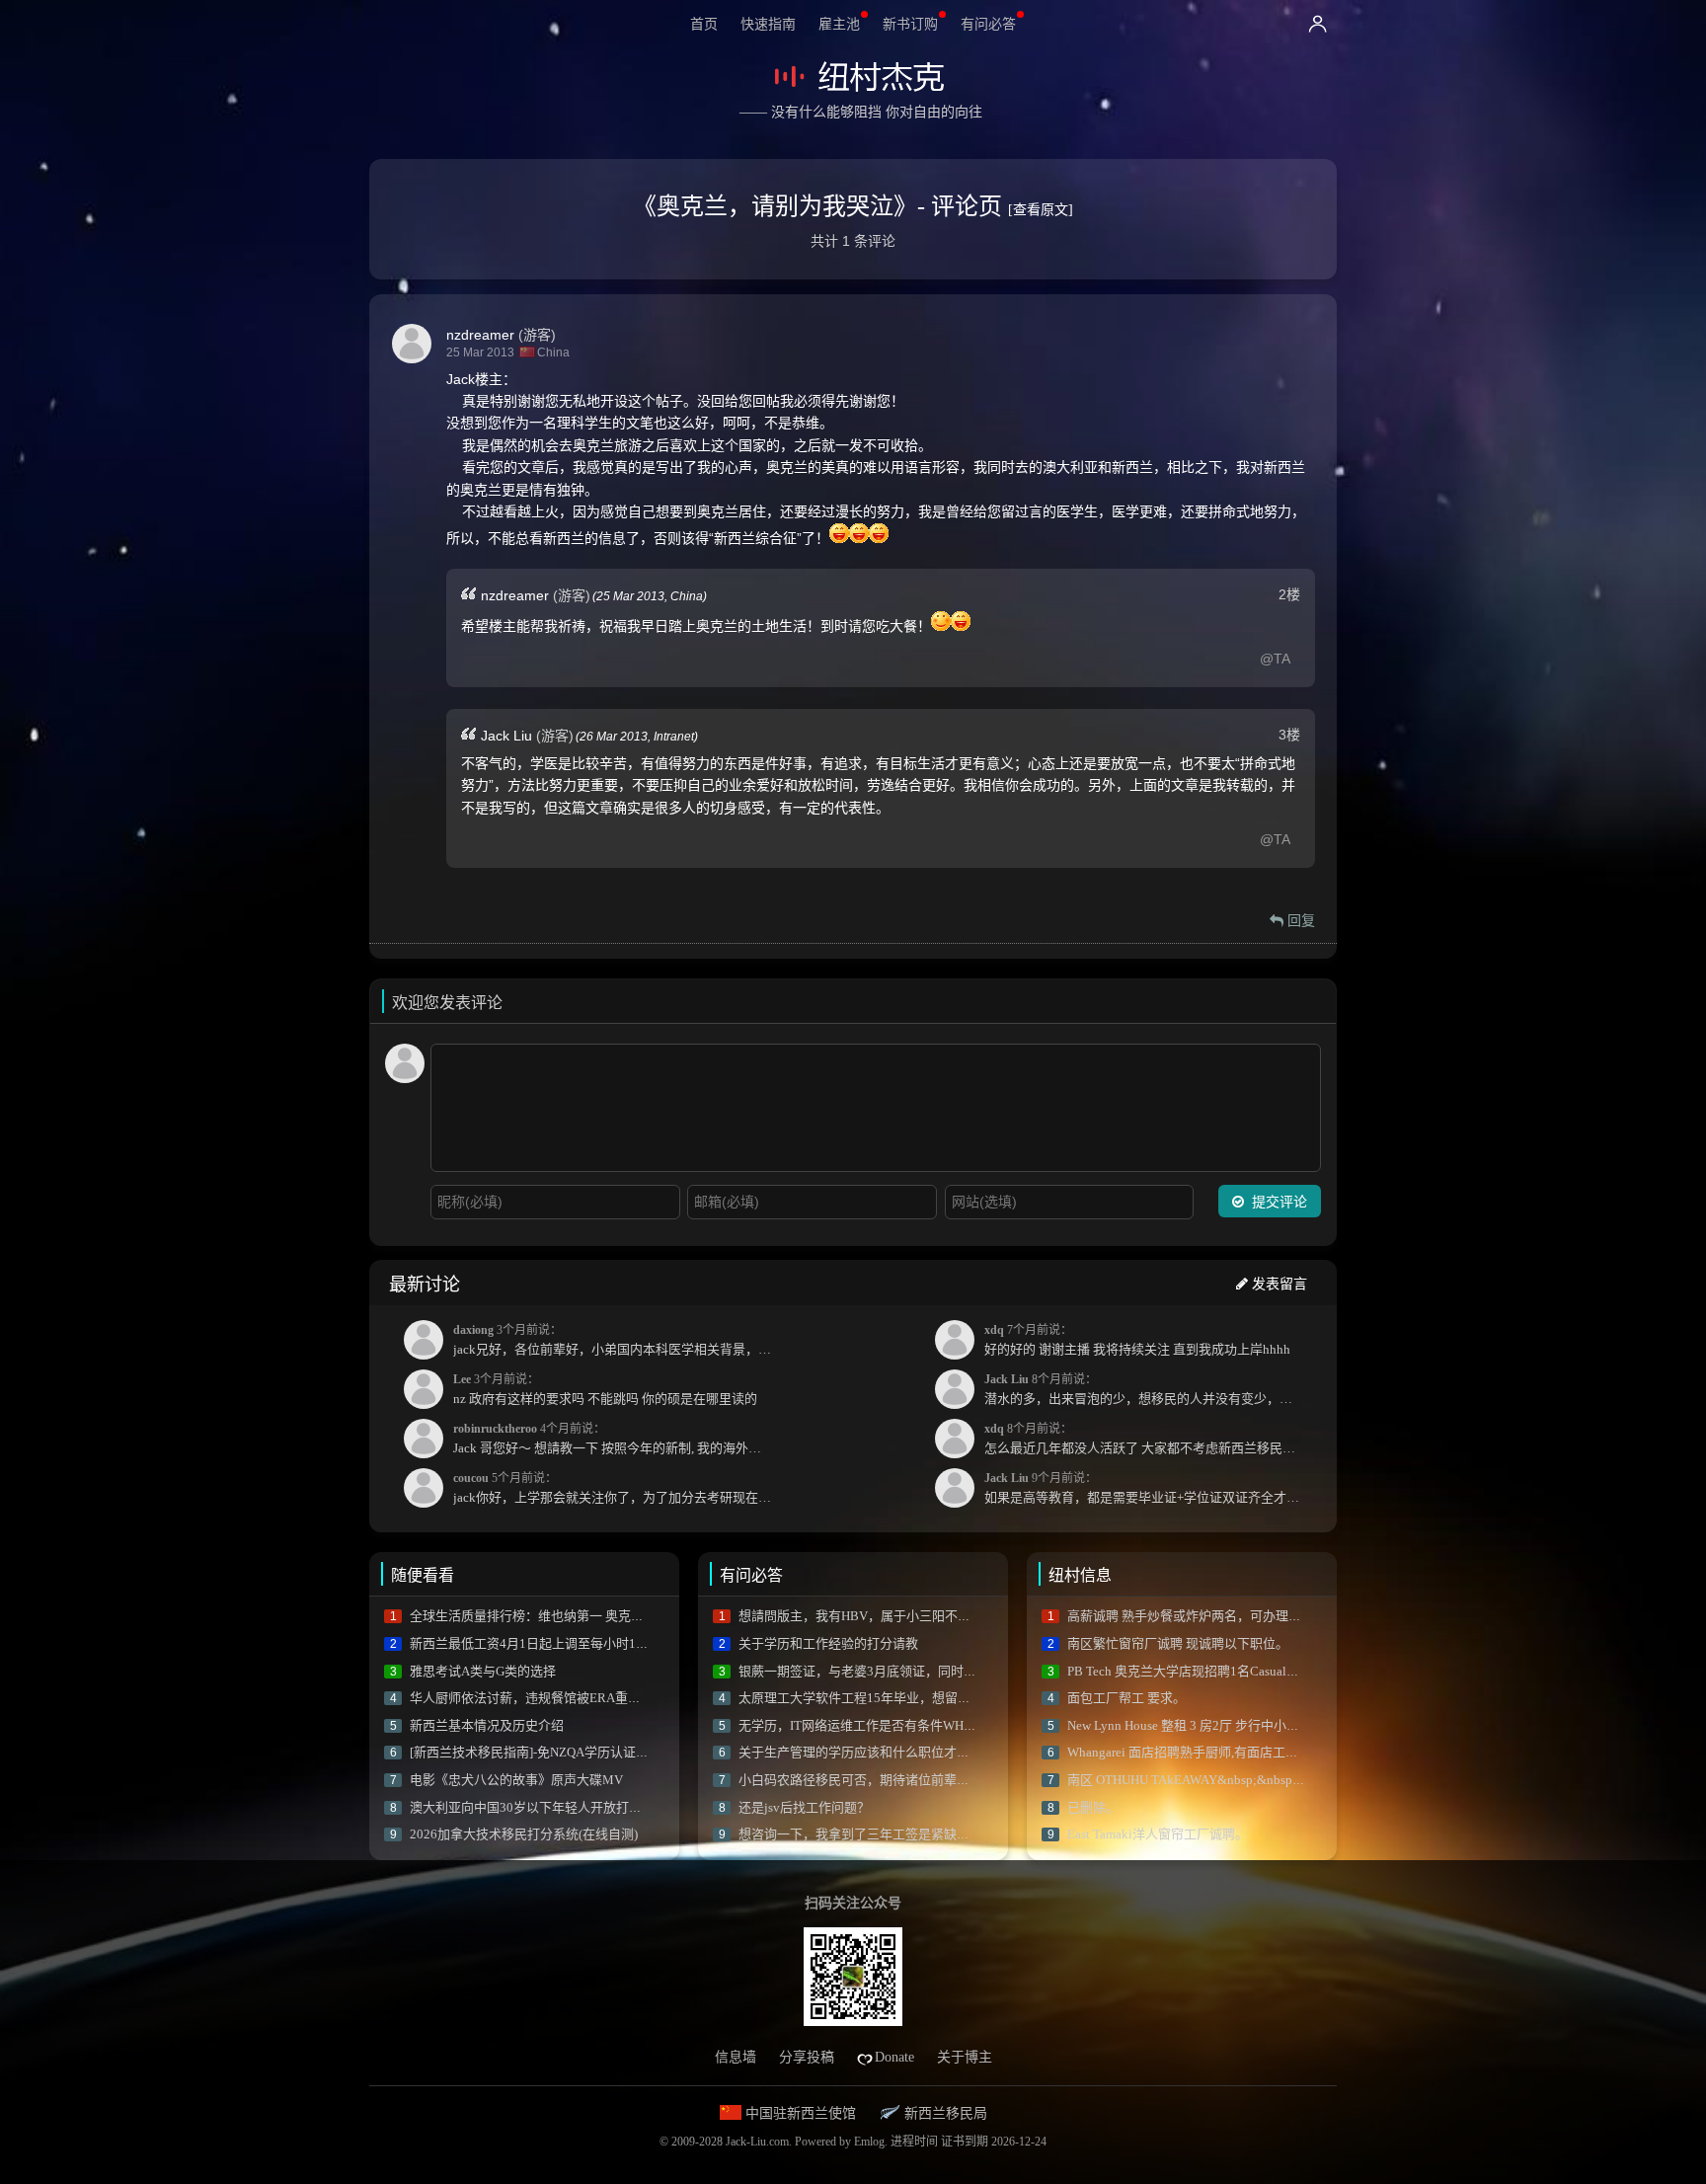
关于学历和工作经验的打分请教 (828, 1643)
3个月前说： (617, 1340)
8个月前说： (1148, 1389)
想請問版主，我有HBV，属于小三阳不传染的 (867, 1616)
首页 (704, 24)
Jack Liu (506, 736)
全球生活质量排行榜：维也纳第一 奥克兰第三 (540, 1616)
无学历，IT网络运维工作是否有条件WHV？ (862, 1725)
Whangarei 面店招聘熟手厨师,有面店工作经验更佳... (1213, 1752)
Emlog (869, 2142)
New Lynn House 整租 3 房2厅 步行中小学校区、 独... (1215, 1725)
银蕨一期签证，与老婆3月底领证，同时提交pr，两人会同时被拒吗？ (933, 1671)
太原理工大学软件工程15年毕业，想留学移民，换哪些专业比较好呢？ (938, 1698)
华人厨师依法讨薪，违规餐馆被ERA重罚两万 (538, 1698)
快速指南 (768, 24)
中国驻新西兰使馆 (799, 2113)
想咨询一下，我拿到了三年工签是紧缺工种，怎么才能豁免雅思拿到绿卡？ (950, 1834)
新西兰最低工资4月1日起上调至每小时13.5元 (538, 1643)
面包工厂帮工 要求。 (1126, 1698)
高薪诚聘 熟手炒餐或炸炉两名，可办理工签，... (1202, 1616)
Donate (894, 2057)
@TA (1275, 659)
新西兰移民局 (944, 2113)
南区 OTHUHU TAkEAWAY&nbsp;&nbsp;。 (1188, 1780)
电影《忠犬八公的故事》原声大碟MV (516, 1780)
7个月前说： (1137, 1340)
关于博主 (965, 2057)
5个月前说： (617, 1488)
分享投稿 (807, 2057)
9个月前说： (1148, 1488)
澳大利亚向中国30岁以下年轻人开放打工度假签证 (551, 1807)
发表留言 (1278, 1284)
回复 (1299, 920)
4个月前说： (617, 1439)
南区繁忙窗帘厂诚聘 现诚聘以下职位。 (1178, 1643)
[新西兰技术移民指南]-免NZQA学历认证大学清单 (548, 1752)
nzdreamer (480, 335)
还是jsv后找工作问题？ (804, 1807)
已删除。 (1093, 1807)
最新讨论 (425, 1285)
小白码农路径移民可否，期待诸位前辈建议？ (867, 1780)
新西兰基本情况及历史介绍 (487, 1725)
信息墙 (736, 2057)
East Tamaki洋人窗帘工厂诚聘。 (1158, 1834)
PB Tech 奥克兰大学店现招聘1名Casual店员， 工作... (1215, 1671)
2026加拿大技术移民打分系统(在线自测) (524, 1834)
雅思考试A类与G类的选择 (483, 1671)
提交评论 (1278, 1202)
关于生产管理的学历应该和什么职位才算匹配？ (873, 1752)
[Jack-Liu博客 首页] (856, 77)
